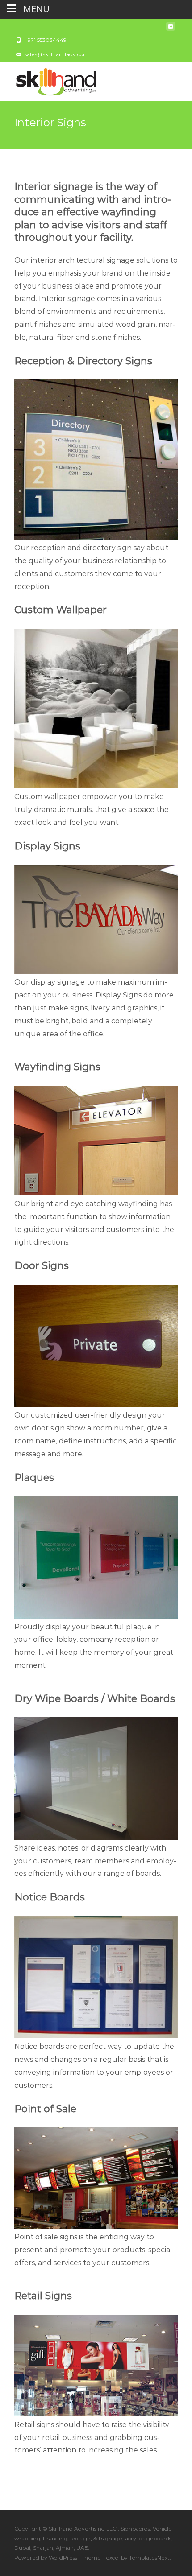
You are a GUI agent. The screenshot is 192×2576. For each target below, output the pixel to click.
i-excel (112, 2557)
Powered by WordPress (46, 2557)
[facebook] (171, 29)
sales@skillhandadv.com (57, 54)
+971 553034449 (46, 40)
